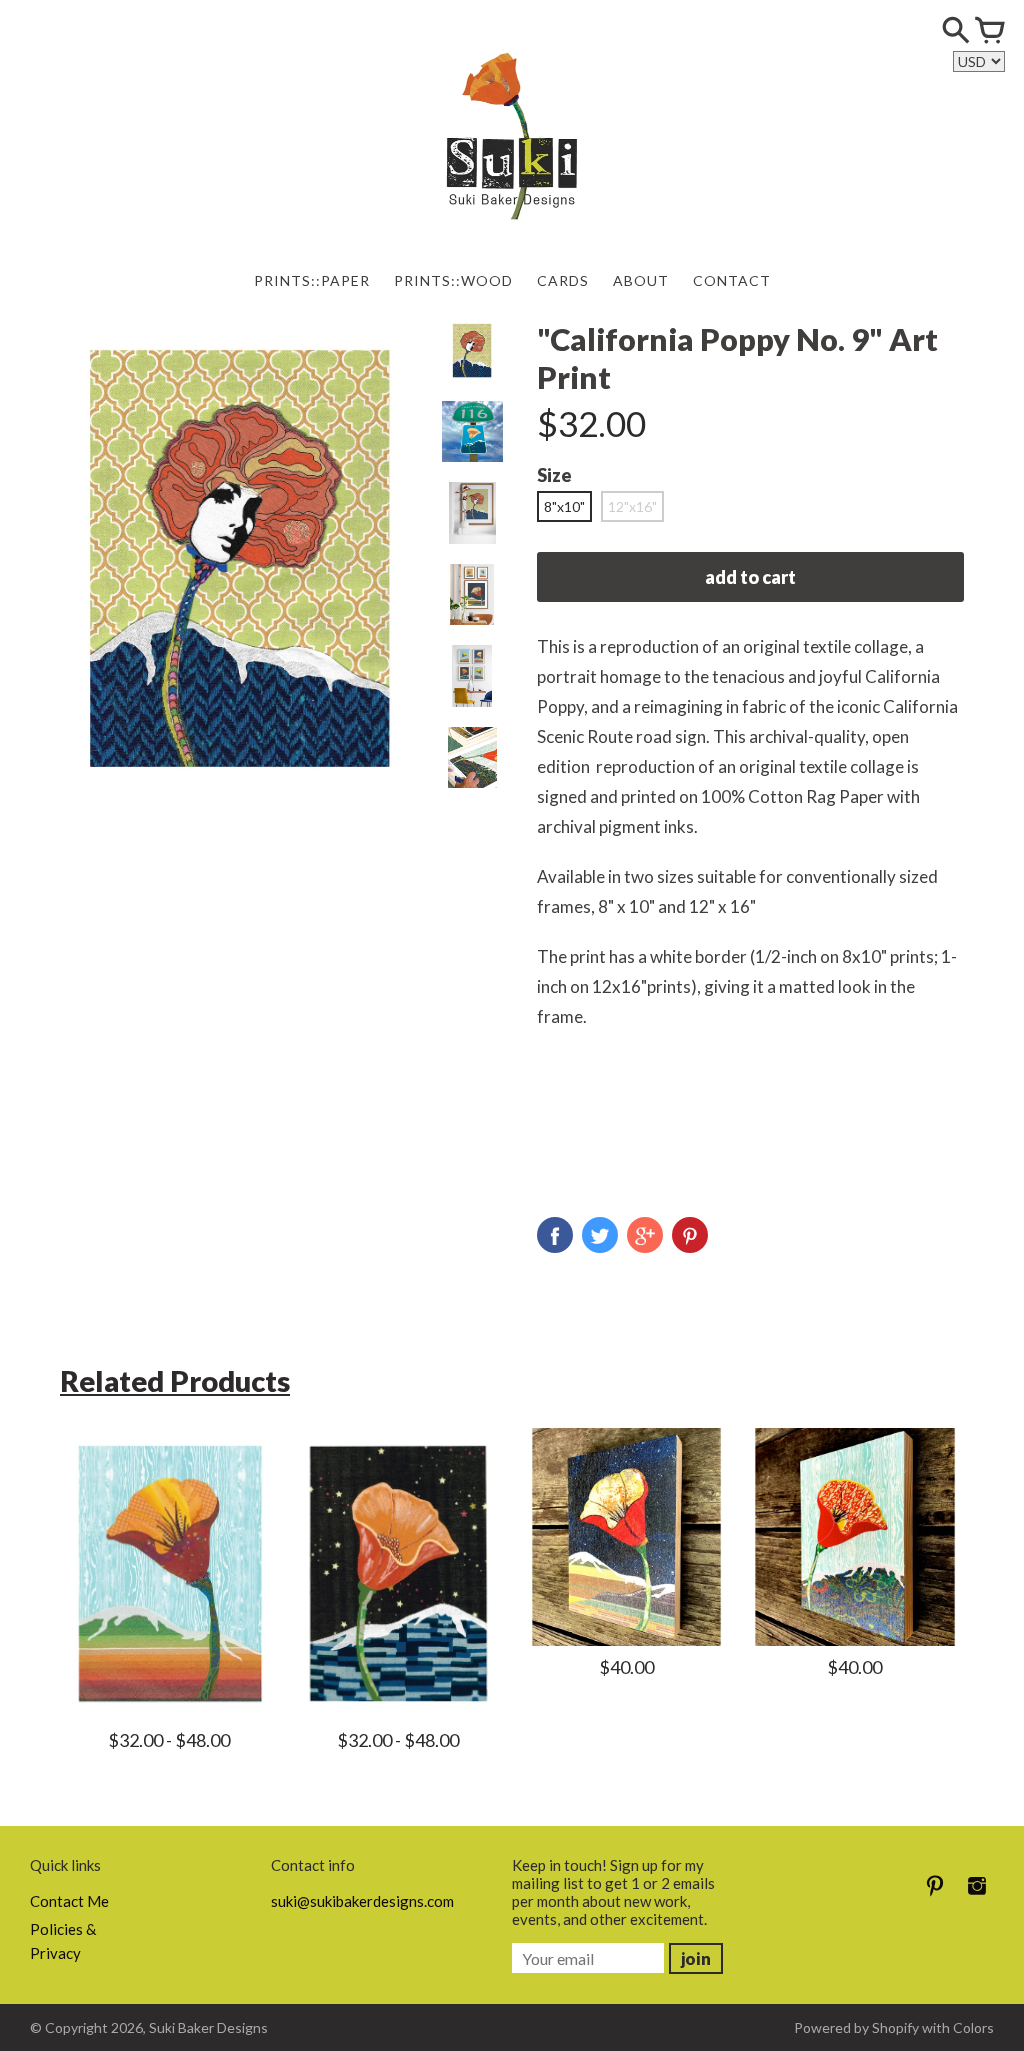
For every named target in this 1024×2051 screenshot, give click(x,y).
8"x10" (564, 506)
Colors (973, 2027)
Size (554, 475)
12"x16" (632, 506)
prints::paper (312, 280)
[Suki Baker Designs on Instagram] (977, 1899)
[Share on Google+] (645, 1235)
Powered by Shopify (856, 2027)
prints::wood (453, 280)
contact (732, 280)
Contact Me (69, 1901)
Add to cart (750, 577)
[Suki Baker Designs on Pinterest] (935, 1899)
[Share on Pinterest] (690, 1235)
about (641, 280)
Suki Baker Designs (208, 2027)
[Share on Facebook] (555, 1235)
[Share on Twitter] (600, 1235)
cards (563, 280)
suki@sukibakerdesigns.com (362, 1901)
